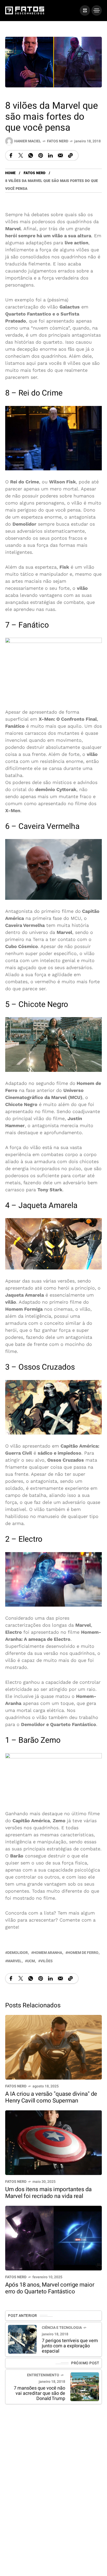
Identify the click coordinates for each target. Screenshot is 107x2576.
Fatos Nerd (58, 141)
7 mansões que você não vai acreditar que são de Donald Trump (39, 2393)
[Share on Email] (60, 156)
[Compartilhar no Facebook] (11, 156)
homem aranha (48, 1953)
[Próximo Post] (85, 2387)
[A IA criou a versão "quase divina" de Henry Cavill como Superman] (53, 2047)
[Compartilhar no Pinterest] (41, 156)
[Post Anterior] (22, 2339)
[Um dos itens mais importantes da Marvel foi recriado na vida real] (53, 2142)
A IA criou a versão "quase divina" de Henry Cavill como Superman (51, 2097)
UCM (31, 1961)
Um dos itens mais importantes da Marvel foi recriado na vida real (48, 2193)
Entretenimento (43, 2375)
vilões (46, 1961)
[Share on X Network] (21, 156)
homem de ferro (83, 1953)
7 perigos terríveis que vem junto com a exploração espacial (70, 2346)
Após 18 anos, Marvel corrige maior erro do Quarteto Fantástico (50, 2288)
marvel (14, 1961)
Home (10, 173)
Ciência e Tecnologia (62, 2328)
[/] (85, 10)
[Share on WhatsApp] (31, 156)
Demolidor (18, 1953)
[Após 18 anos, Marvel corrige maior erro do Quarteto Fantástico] (53, 2237)
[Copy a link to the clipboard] (70, 156)
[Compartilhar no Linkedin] (50, 156)
